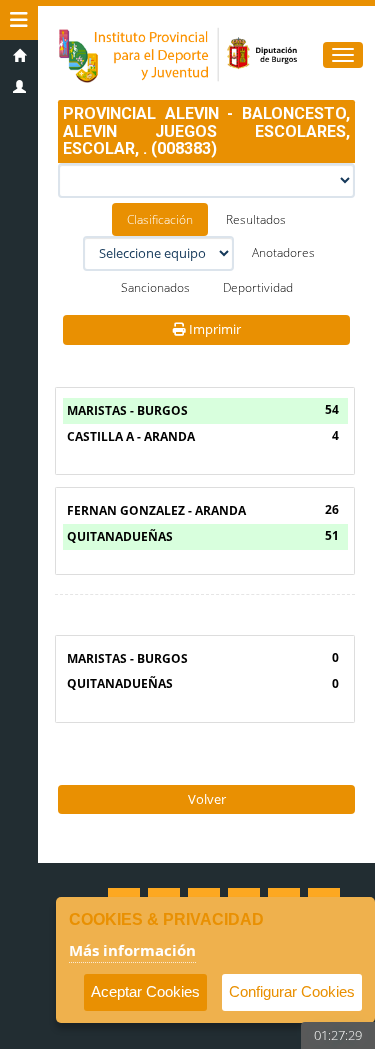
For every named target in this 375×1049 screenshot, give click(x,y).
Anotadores (283, 252)
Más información (132, 950)
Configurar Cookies (292, 991)
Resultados (256, 219)
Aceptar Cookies (145, 991)
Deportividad (258, 287)
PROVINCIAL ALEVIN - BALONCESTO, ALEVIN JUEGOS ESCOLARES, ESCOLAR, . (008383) (206, 131)
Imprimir (213, 329)
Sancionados (155, 287)
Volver (207, 799)
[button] (19, 19)
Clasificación (160, 219)
